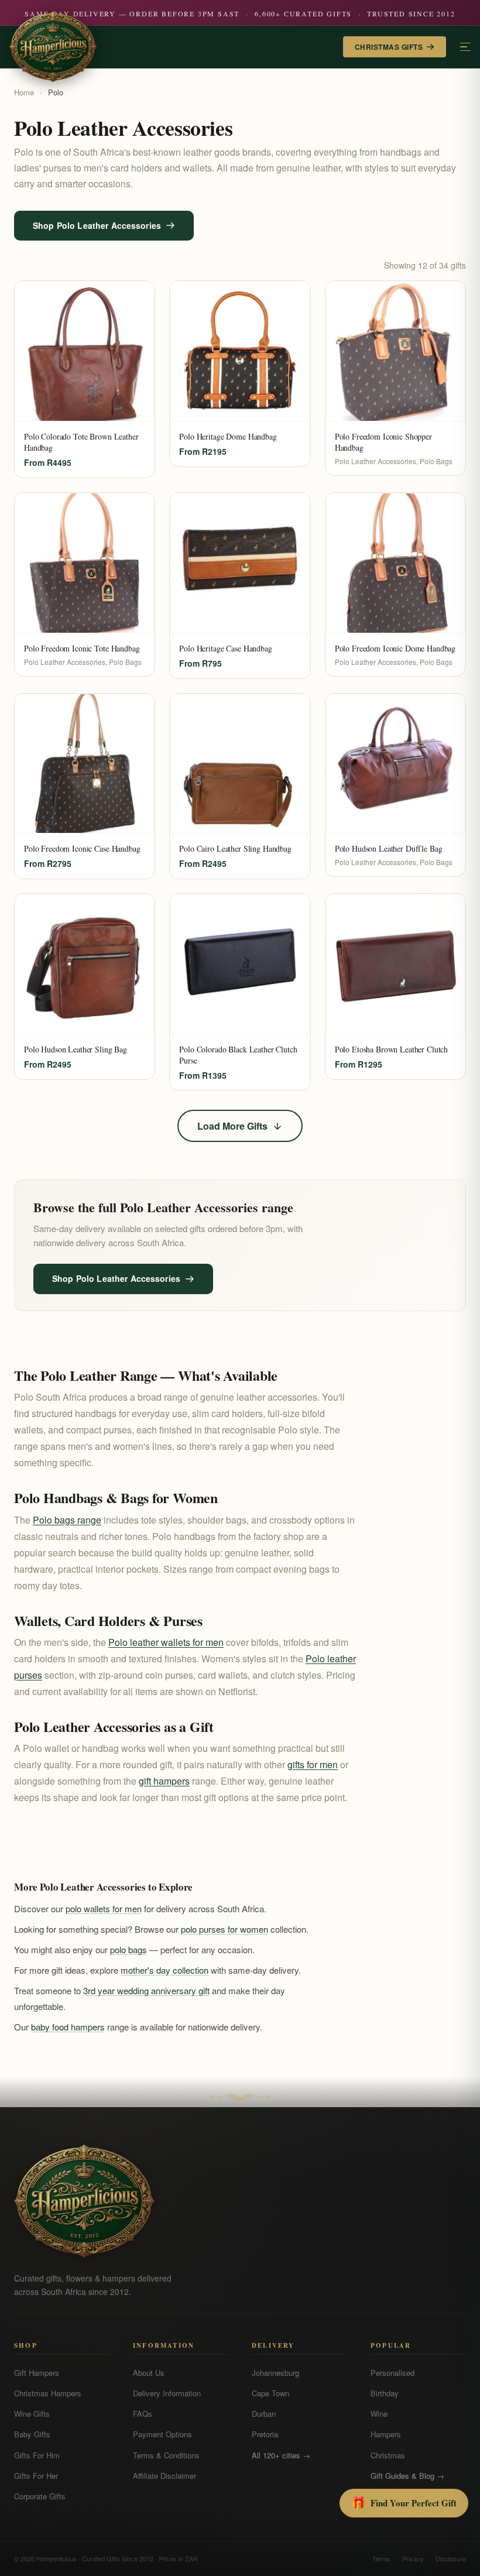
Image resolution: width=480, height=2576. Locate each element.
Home (24, 92)
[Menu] (465, 47)
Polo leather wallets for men (166, 1642)
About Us (149, 2373)
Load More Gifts (232, 1126)
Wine (379, 2414)
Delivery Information (167, 2393)
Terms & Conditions (166, 2455)
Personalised (392, 2373)
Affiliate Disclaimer (164, 2476)
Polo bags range (67, 1520)
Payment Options (162, 2434)
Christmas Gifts (389, 47)
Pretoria (265, 2434)
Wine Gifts (32, 2414)
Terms (381, 2558)
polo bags (128, 1949)
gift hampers (164, 1781)
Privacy (413, 2558)
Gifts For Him (37, 2455)
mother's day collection (164, 1970)
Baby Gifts (32, 2434)
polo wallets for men (104, 1908)
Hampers (386, 2434)
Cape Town (270, 2393)
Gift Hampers (37, 2373)
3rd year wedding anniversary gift (146, 1990)
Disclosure (451, 2558)
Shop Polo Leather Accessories (97, 225)
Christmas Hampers (48, 2393)
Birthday (385, 2393)
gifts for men (313, 1764)
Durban (264, 2414)
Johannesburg (275, 2373)
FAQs (143, 2414)
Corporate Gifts (40, 2496)
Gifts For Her (36, 2476)
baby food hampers (68, 2027)
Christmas (388, 2455)
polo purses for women (224, 1929)
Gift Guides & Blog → (407, 2476)
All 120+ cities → (281, 2455)
